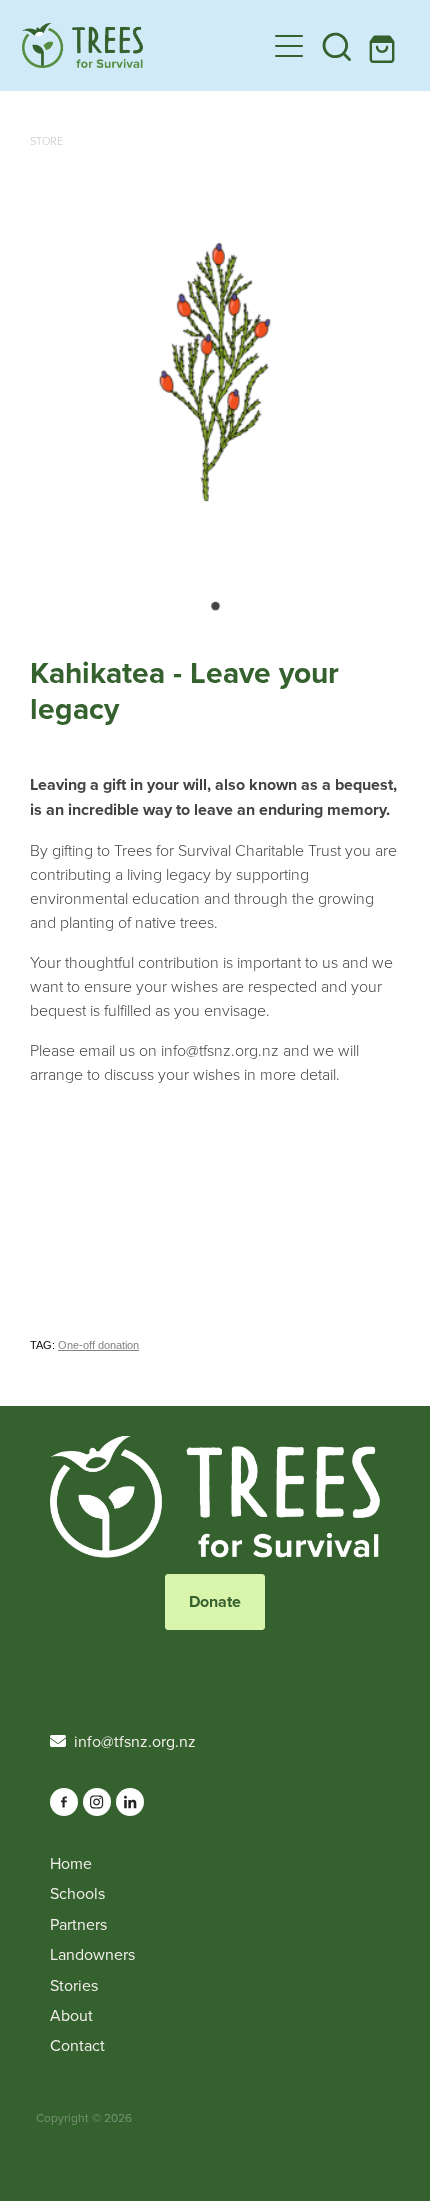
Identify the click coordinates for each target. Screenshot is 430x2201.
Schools (77, 1893)
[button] (337, 46)
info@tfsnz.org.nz (135, 1741)
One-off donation (98, 1345)
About (71, 2015)
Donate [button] (215, 1601)
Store (46, 140)
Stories (74, 1985)
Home (71, 1863)
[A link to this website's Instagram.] (97, 1802)
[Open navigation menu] (289, 46)
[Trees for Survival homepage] (143, 45)
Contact (77, 2045)
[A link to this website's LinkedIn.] (130, 1802)
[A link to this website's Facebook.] (64, 1802)
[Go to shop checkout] (385, 46)
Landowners (92, 1954)
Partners (78, 1924)
